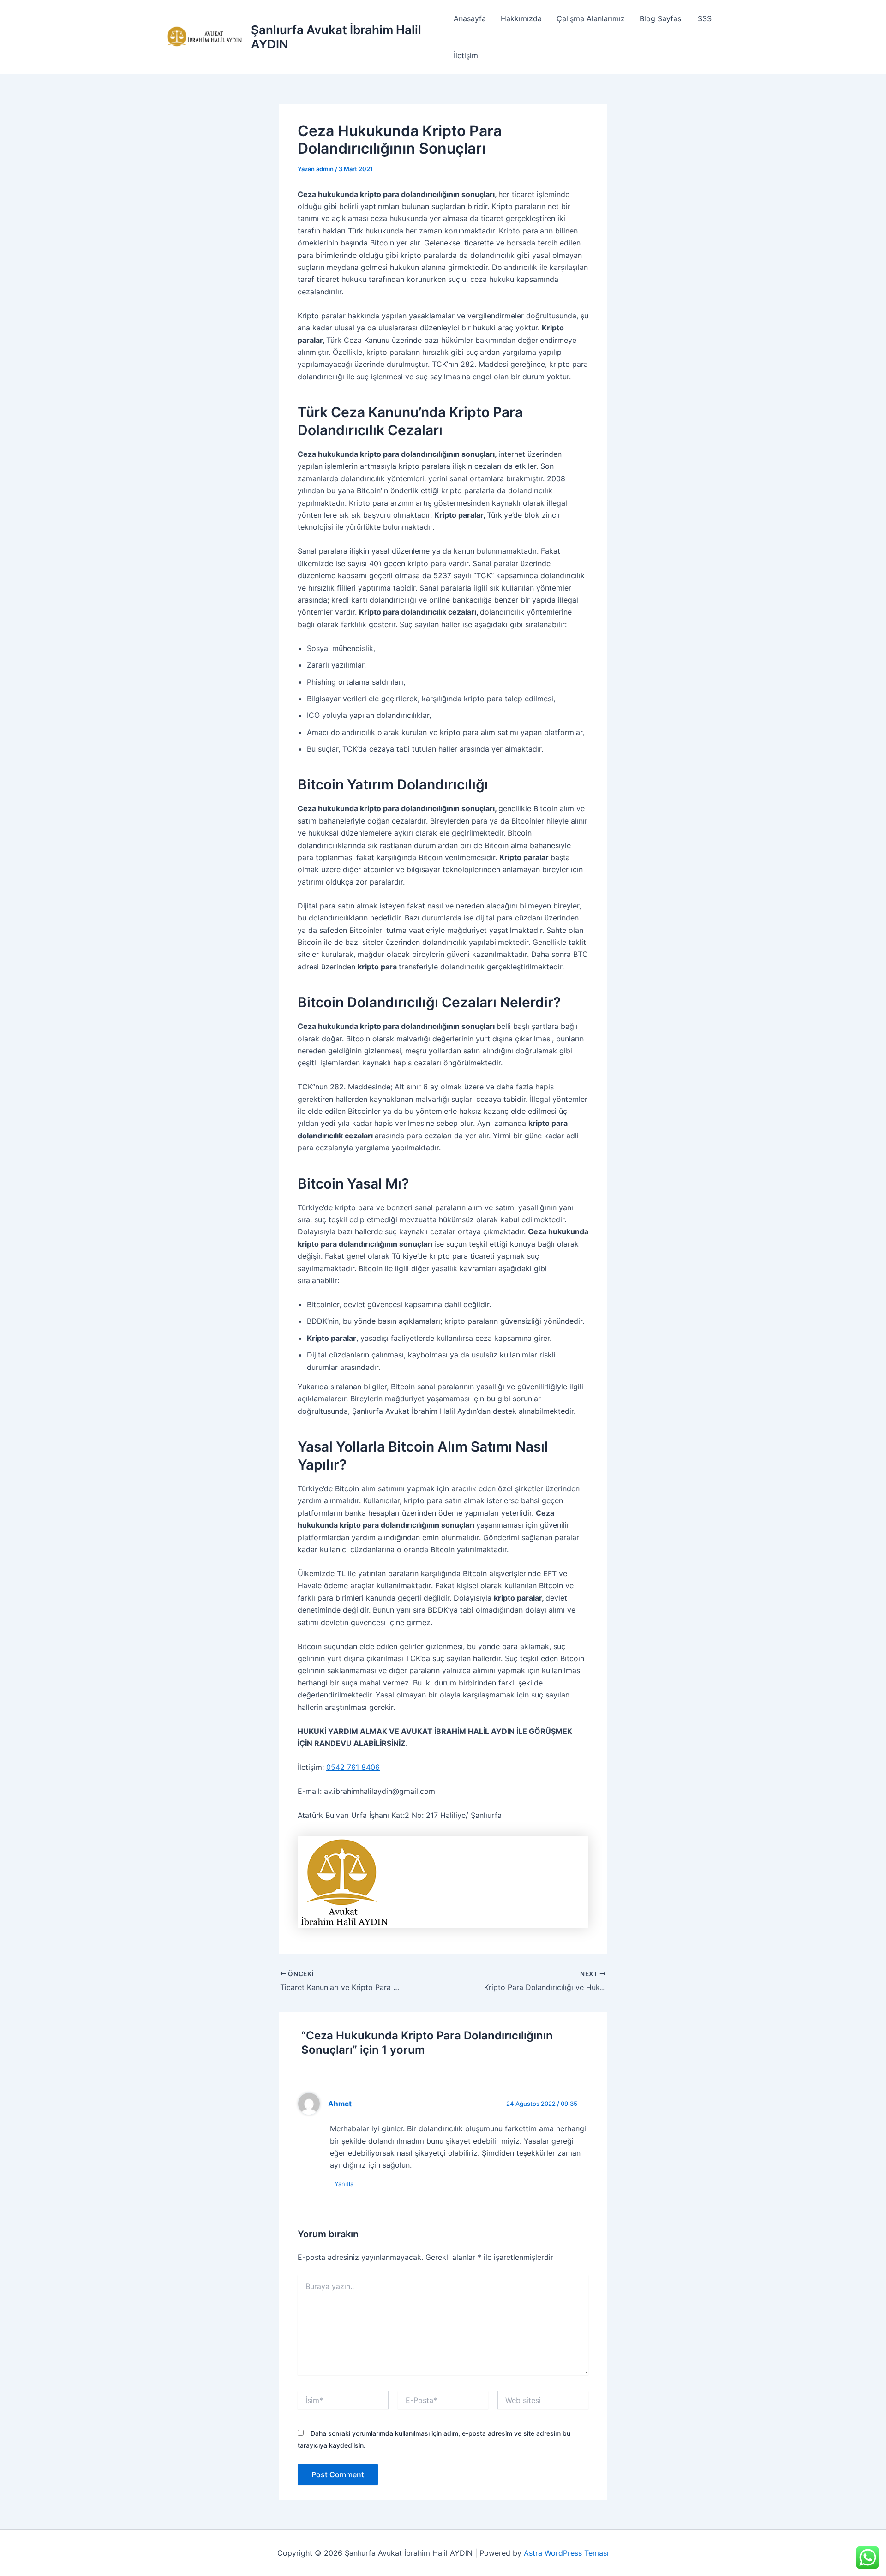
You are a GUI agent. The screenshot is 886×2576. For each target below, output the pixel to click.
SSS (705, 18)
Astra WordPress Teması (566, 2553)
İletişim (466, 55)
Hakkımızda (521, 18)
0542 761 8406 (353, 1767)
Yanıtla (344, 2184)
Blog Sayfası (661, 18)
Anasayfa (470, 18)
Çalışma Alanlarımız (591, 18)
